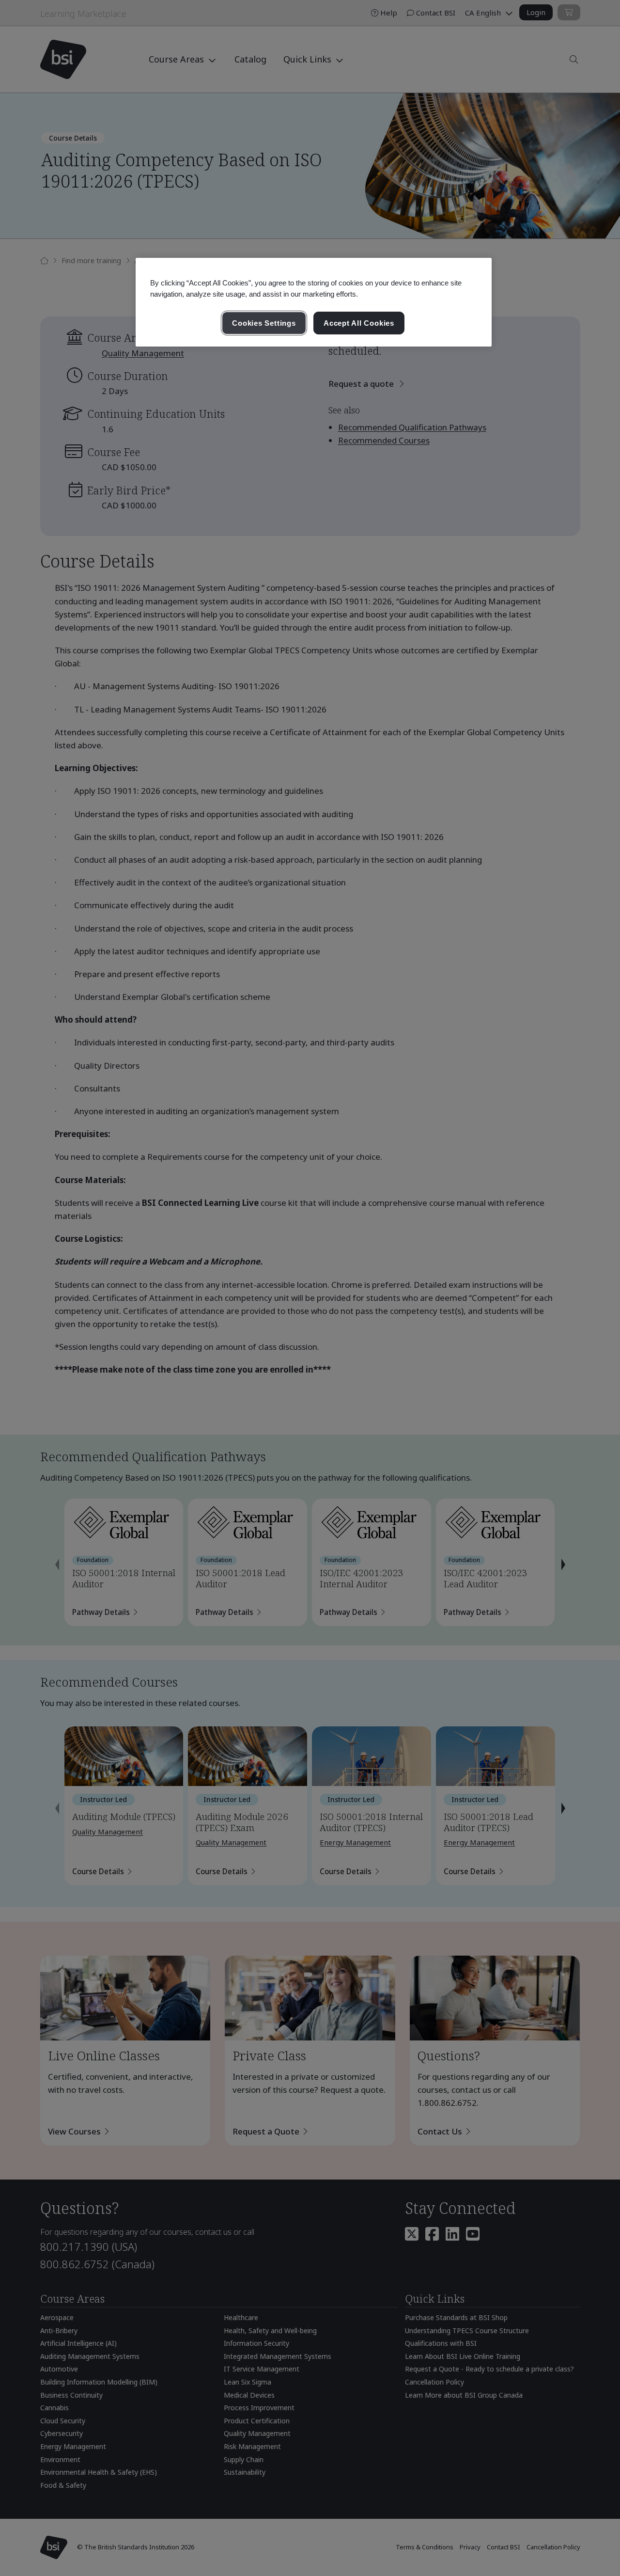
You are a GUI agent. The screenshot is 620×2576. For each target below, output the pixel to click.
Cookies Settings (264, 323)
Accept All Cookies (359, 323)
